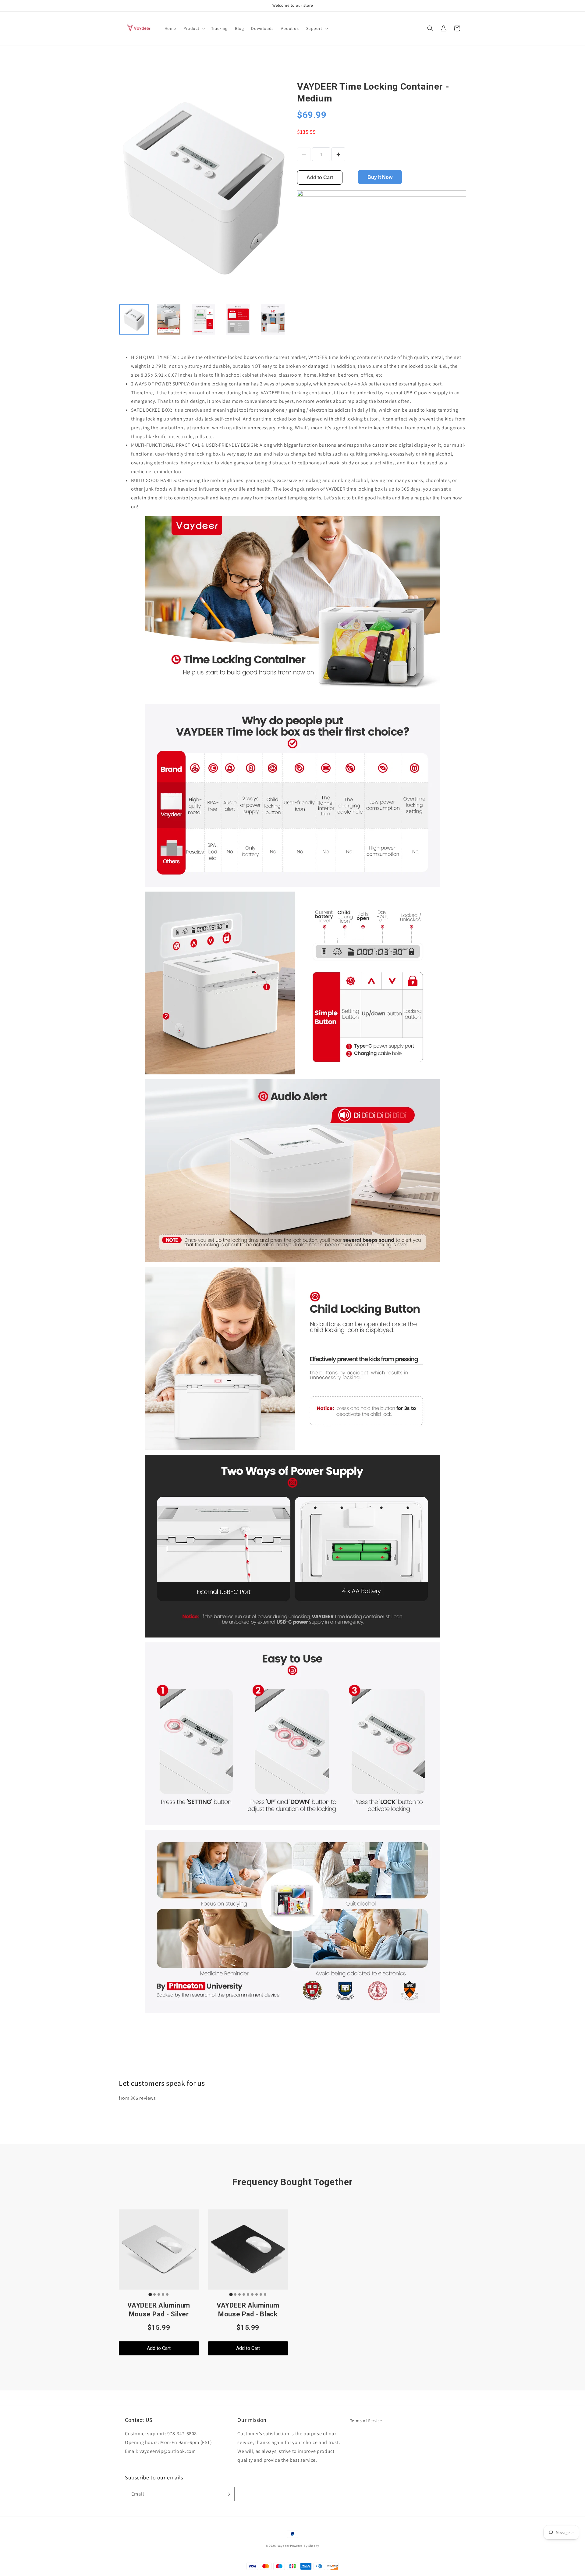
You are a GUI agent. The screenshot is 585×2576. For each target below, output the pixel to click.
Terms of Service (366, 2421)
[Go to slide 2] (154, 2294)
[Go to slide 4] (163, 2294)
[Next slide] (280, 319)
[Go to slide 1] (150, 2295)
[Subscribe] (228, 2494)
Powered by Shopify (305, 2546)
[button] (194, 28)
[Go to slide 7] (257, 2294)
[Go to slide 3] (159, 2294)
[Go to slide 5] (167, 2294)
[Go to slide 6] (252, 2294)
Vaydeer (284, 2546)
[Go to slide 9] (265, 2294)
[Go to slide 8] (261, 2294)
